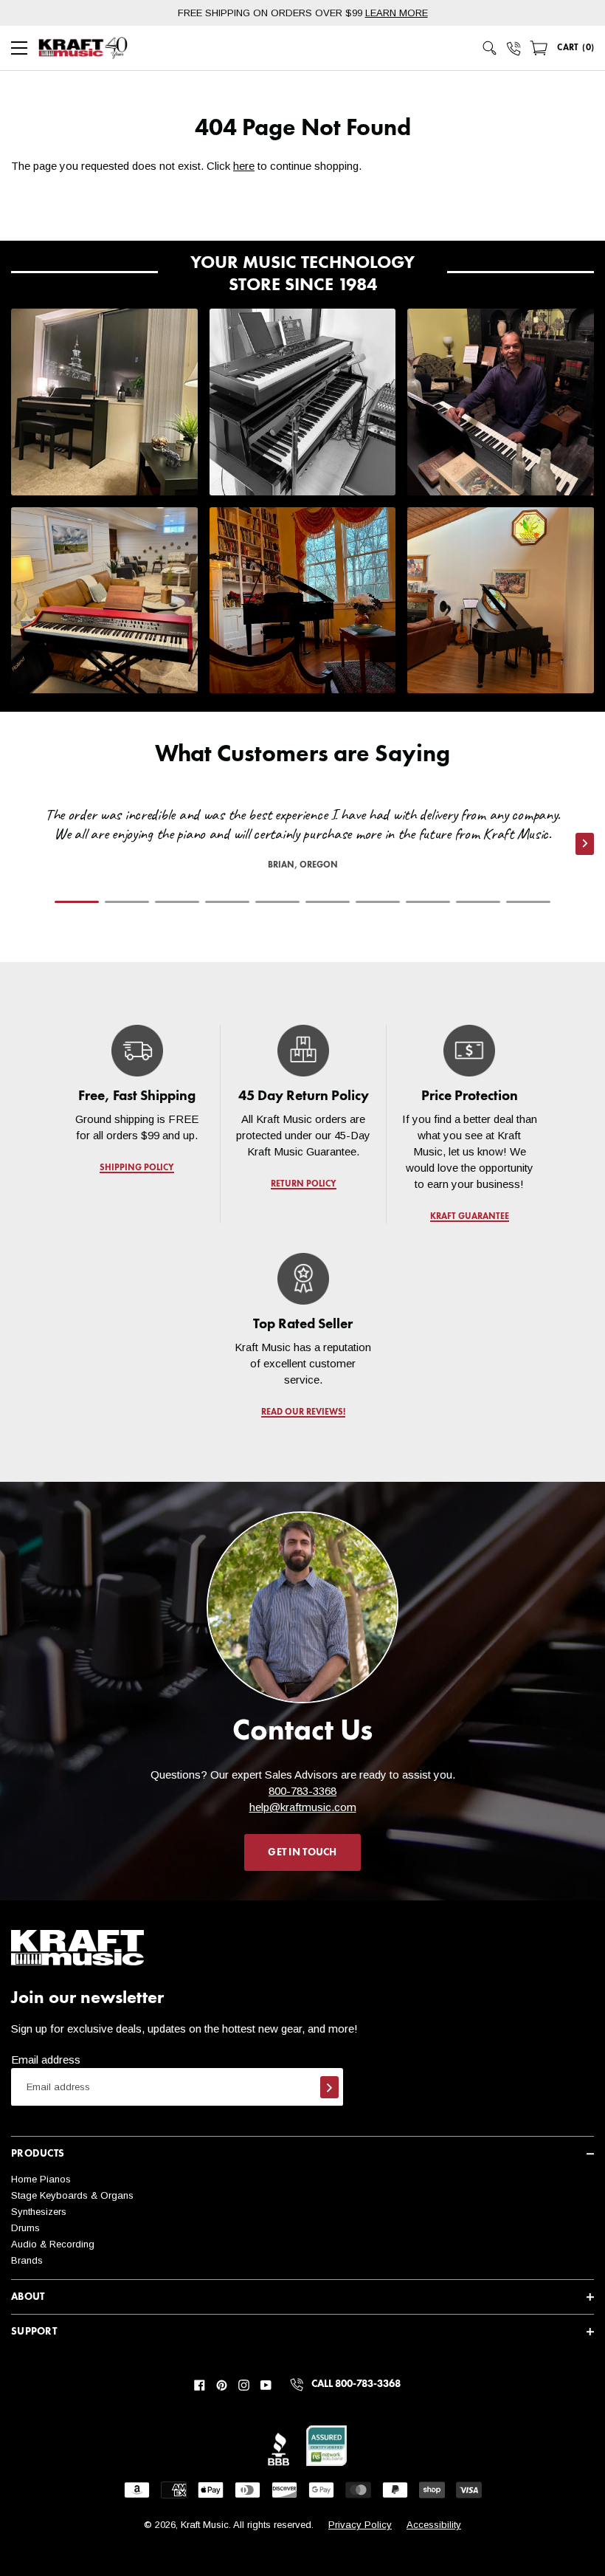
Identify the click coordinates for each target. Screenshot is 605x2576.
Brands (27, 2260)
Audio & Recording (53, 2244)
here (244, 166)
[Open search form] (490, 48)
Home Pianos (41, 2179)
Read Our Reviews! (302, 1412)
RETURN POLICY (303, 1184)
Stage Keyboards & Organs (72, 2195)
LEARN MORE (397, 13)
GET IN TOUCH (302, 1852)
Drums (25, 2228)
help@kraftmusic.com (303, 1807)
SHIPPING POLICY (137, 1168)
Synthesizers (39, 2212)
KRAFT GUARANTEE (469, 1217)
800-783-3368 (302, 1791)
